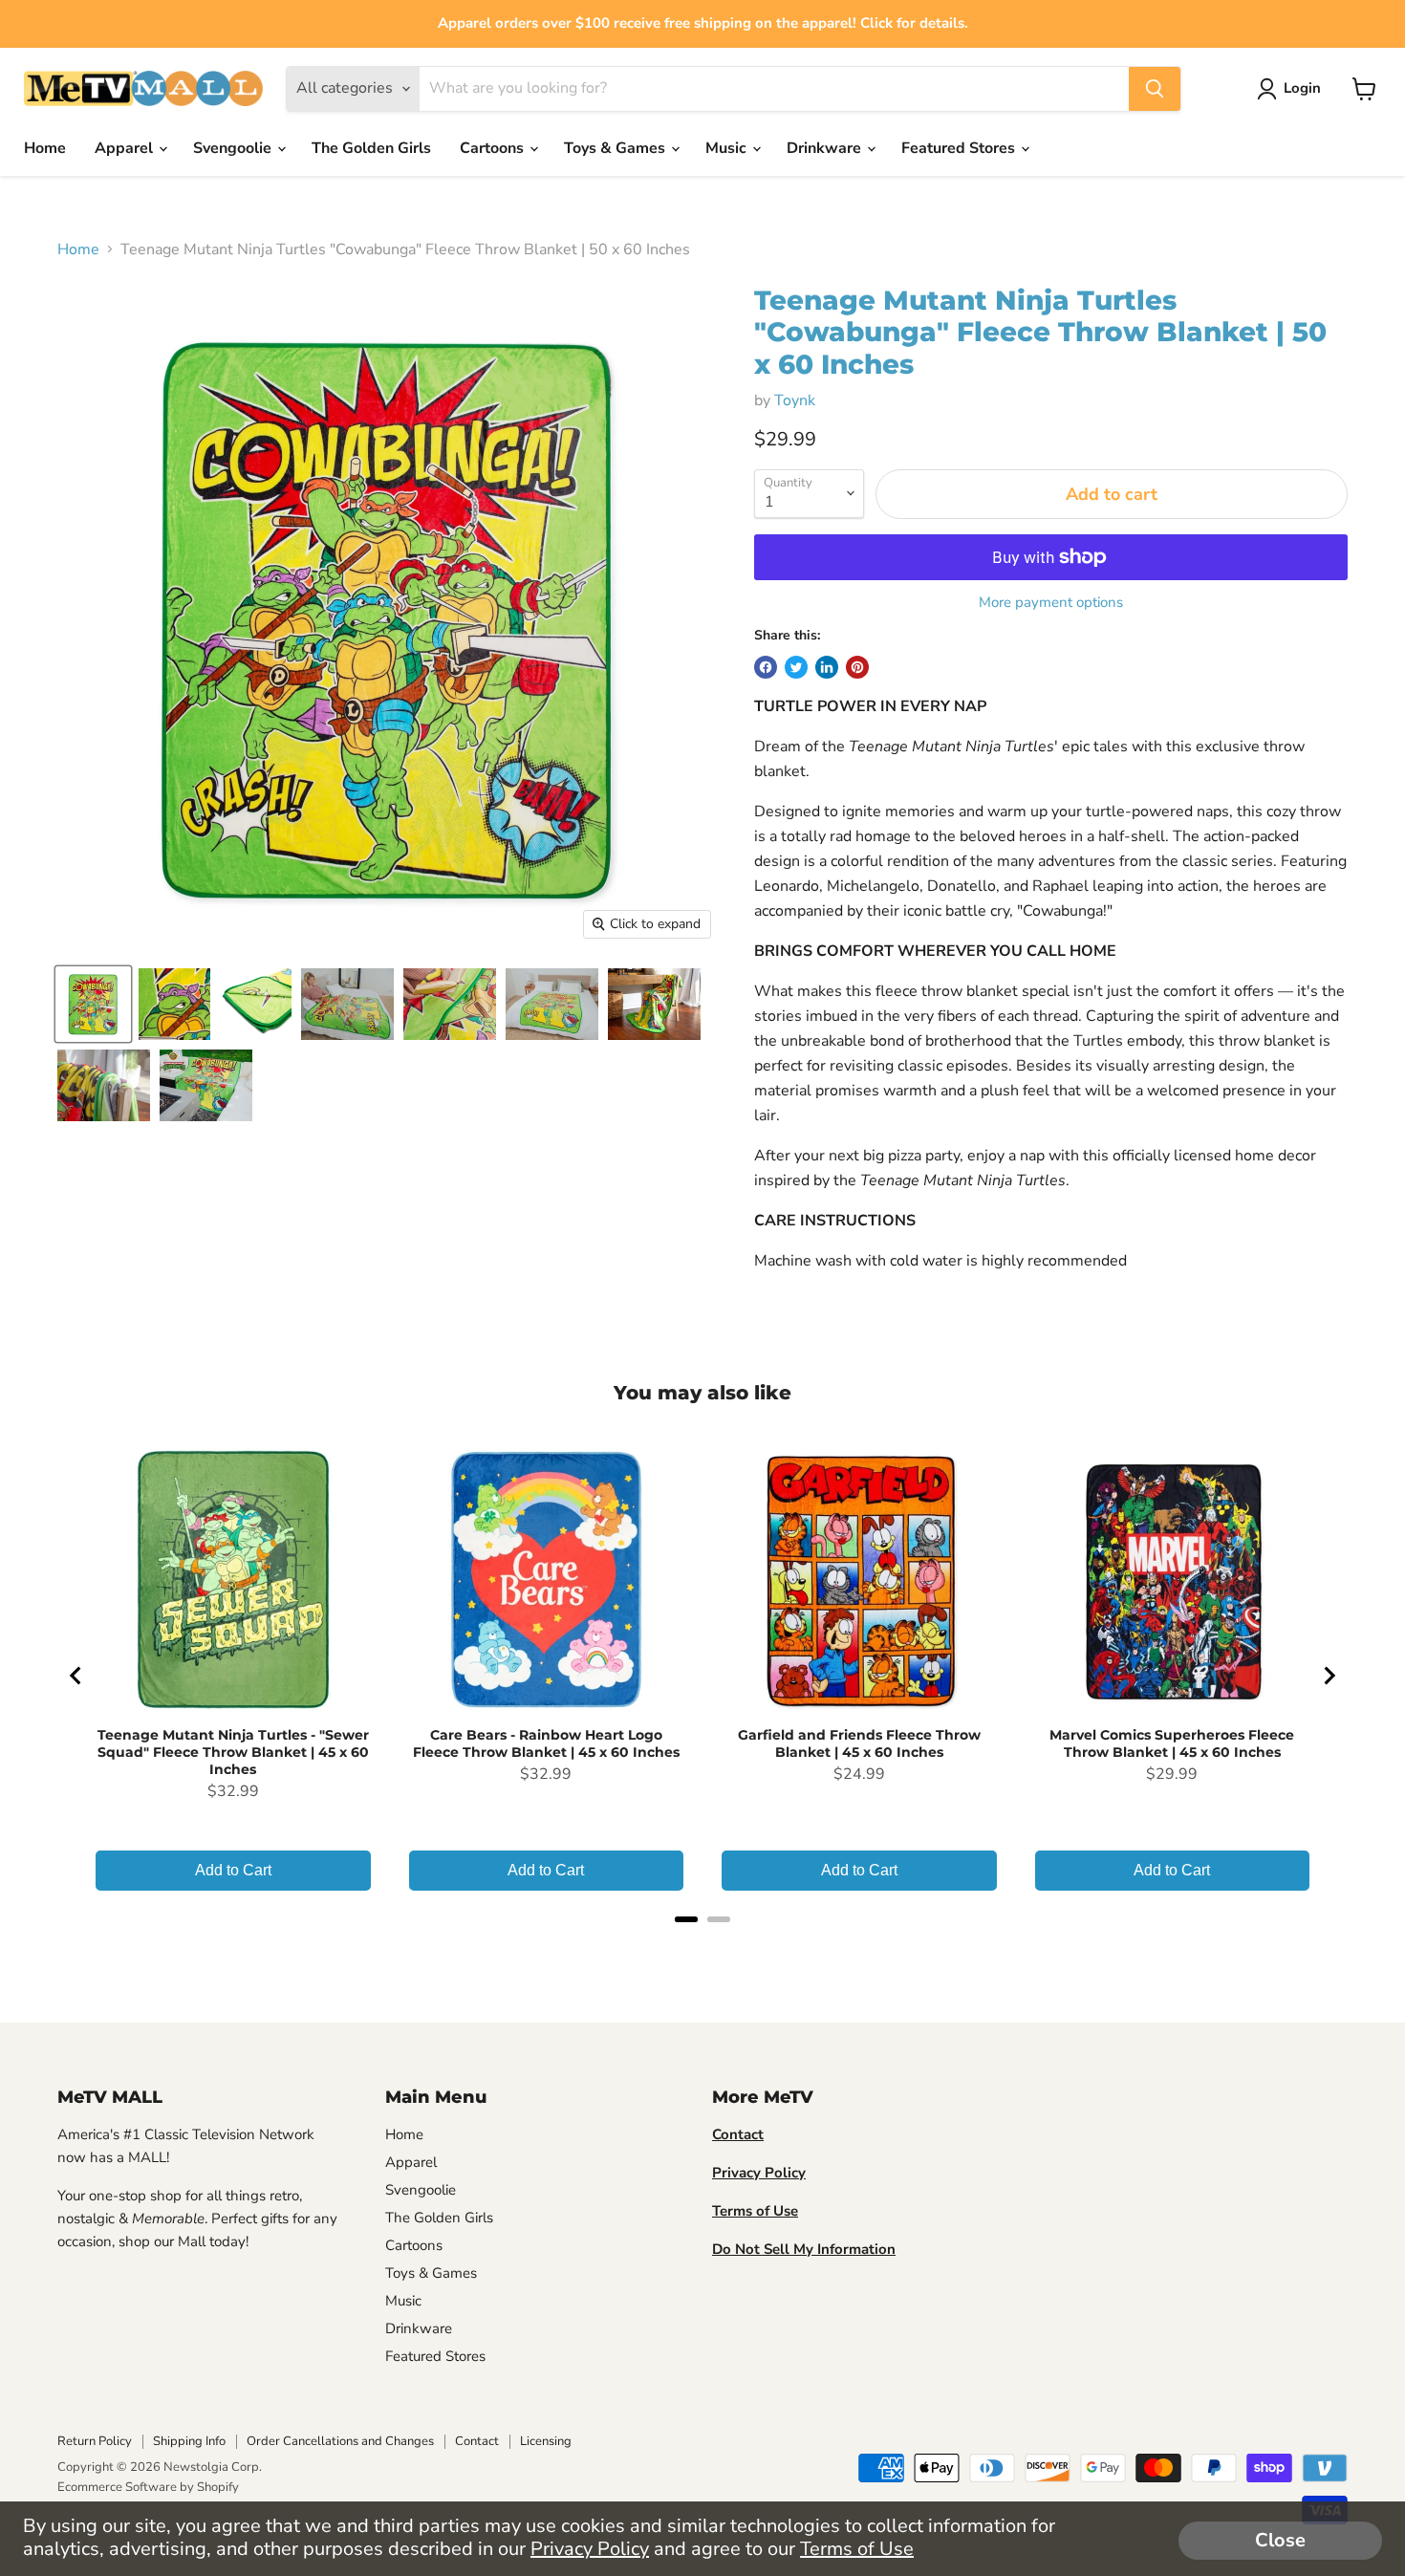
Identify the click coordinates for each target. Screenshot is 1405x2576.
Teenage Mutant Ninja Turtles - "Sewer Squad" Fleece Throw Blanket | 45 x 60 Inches (233, 1752)
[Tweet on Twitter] (796, 667)
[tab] (686, 1919)
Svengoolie (234, 148)
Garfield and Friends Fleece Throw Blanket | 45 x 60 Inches (859, 1743)
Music (728, 148)
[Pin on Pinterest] (857, 667)
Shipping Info (189, 2441)
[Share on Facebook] (766, 667)
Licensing (546, 2441)
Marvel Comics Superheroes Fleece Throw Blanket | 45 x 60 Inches (1172, 1743)
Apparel (126, 148)
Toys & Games (616, 148)
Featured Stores (960, 148)
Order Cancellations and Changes (340, 2441)
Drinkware (826, 148)
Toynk (795, 400)
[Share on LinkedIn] (827, 667)
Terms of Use (857, 2549)
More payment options (1051, 603)
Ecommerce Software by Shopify (148, 2487)
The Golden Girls (371, 148)
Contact (477, 2441)
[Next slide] (1329, 1676)
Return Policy (95, 2441)
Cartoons (494, 148)
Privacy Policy (590, 2549)
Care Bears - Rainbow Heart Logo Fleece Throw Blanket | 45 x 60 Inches (546, 1743)
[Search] (1155, 89)
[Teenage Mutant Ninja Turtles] (93, 1004)
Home (45, 148)
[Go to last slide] (76, 1676)
